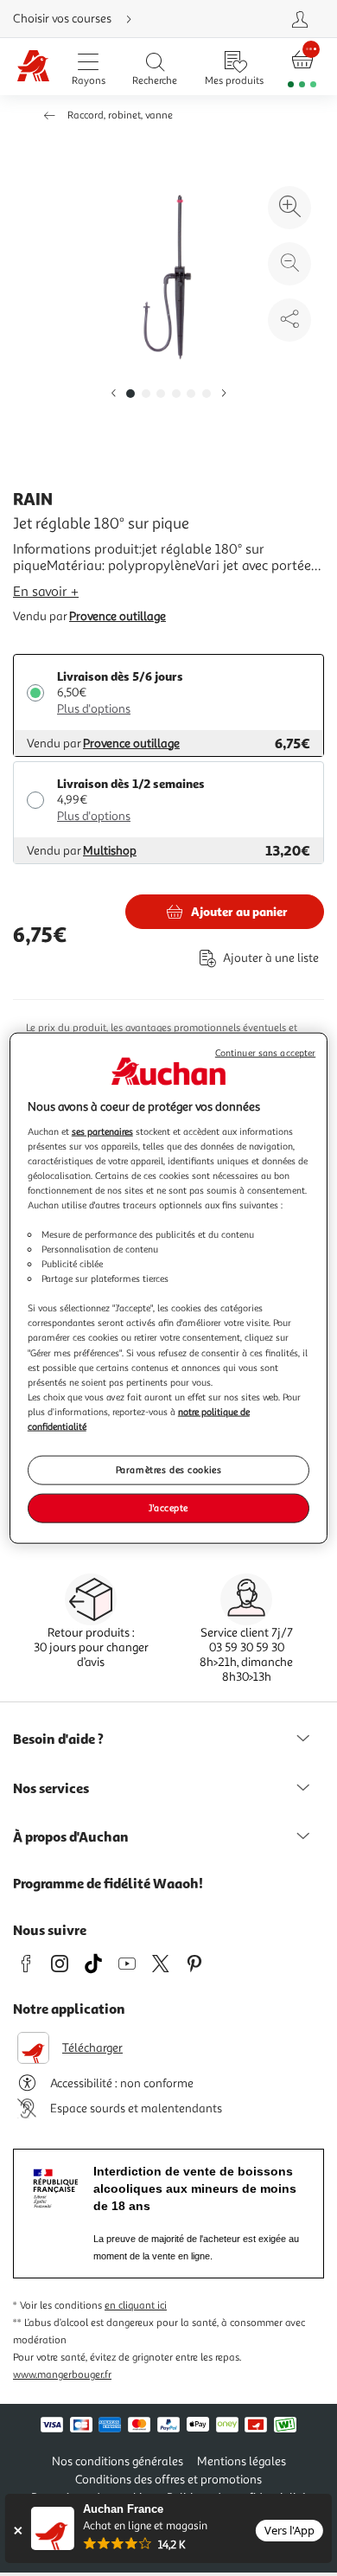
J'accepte (168, 1507)
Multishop (110, 851)
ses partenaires (102, 1131)
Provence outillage (118, 616)
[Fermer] (18, 2531)
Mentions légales (242, 2461)
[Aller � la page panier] (302, 67)
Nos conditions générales (118, 2461)
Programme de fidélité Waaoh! (108, 1883)
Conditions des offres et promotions (168, 2480)
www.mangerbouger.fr (62, 2375)
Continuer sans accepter (265, 1053)
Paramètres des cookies (169, 1470)
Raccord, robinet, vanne (120, 115)
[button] (113, 394)
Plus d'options (94, 709)
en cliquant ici (136, 2306)
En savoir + (46, 592)
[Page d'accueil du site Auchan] (33, 67)
